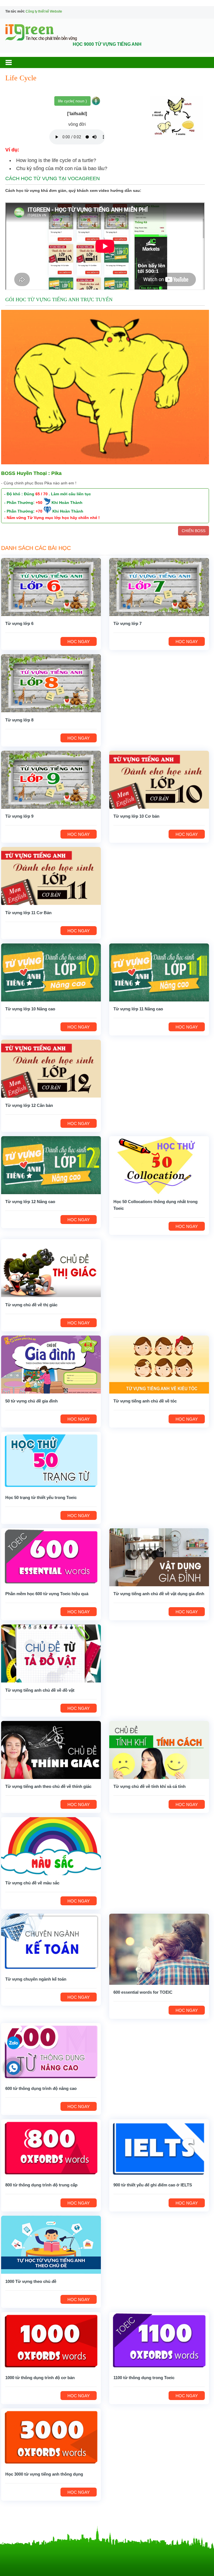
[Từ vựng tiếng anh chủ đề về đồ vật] (51, 1653)
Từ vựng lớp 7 (127, 623)
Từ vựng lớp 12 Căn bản (29, 1105)
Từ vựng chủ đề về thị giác (31, 1305)
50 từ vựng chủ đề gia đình (31, 1401)
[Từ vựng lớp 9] (51, 779)
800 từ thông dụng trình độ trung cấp (41, 2185)
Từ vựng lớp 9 (19, 816)
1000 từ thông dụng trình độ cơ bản (40, 2378)
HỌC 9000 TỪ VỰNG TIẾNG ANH (107, 44)
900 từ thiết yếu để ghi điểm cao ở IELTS (153, 2185)
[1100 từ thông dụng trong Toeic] (159, 2341)
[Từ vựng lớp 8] (51, 683)
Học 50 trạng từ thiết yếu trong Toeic (41, 1497)
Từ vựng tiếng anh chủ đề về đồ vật (40, 1690)
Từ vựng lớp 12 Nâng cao (30, 1202)
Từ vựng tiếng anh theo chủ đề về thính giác (48, 1786)
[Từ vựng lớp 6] (51, 587)
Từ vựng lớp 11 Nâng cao (138, 1009)
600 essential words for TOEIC (143, 1992)
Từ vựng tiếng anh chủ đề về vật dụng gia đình (159, 1594)
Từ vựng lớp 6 (19, 623)
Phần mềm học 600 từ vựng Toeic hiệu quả (47, 1594)
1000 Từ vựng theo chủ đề (31, 2281)
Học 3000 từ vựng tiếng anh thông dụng (44, 2474)
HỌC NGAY (79, 642)
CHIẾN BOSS (194, 531)
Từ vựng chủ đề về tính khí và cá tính (149, 1786)
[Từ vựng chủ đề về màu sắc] (51, 1846)
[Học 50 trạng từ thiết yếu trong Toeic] (51, 1460)
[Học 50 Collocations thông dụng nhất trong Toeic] (159, 1165)
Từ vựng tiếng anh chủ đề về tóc (145, 1401)
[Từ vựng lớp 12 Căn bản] (51, 1068)
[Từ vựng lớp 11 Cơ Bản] (51, 876)
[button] (14, 62)
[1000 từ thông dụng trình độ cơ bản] (51, 2341)
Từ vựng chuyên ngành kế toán (36, 1979)
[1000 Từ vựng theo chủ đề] (51, 2244)
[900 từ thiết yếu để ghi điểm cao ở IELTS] (159, 2148)
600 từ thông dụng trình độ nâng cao (41, 2088)
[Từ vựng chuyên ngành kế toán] (51, 1942)
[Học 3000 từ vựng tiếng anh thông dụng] (51, 2437)
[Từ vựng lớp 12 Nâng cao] (51, 1165)
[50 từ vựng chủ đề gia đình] (51, 1364)
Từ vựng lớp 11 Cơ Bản (28, 913)
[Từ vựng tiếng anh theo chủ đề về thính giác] (51, 1750)
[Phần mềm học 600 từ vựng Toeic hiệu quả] (51, 1557)
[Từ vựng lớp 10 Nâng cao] (51, 972)
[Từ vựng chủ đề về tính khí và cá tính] (159, 1750)
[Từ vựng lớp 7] (159, 587)
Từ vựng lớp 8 (19, 720)
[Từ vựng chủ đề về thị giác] (51, 1268)
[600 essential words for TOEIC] (159, 1949)
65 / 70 (42, 494)
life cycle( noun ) (72, 101)
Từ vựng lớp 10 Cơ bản (136, 816)
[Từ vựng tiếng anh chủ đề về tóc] (159, 1364)
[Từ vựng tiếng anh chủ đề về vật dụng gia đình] (159, 1557)
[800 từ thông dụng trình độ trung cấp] (51, 2148)
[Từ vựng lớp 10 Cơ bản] (159, 779)
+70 (39, 511)
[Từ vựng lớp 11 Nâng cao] (159, 972)
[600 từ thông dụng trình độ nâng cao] (51, 2052)
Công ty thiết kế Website (44, 11)
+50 (39, 503)
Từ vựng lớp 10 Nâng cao (30, 1009)
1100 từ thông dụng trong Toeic (144, 2378)
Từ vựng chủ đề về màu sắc (32, 1883)
